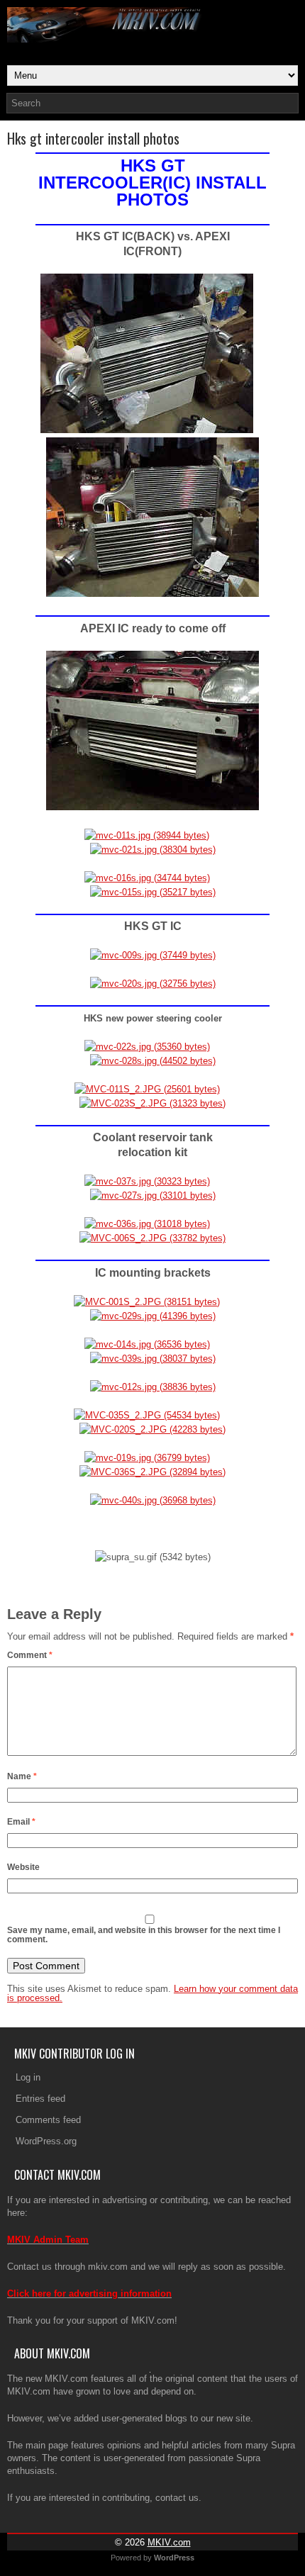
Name (22, 1776)
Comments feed (48, 2120)
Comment (30, 1655)
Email (21, 1822)
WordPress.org (46, 2141)
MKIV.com (169, 2542)
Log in (28, 2077)
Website (23, 1867)
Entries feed (40, 2099)
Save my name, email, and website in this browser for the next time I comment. (144, 1935)
